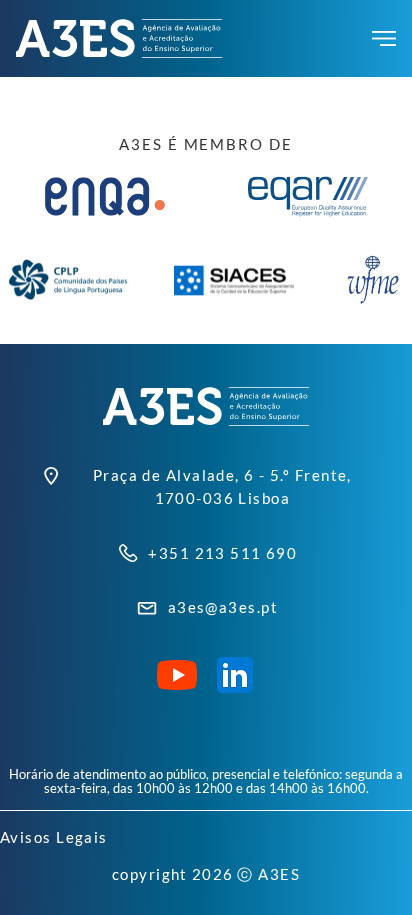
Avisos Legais (54, 837)
